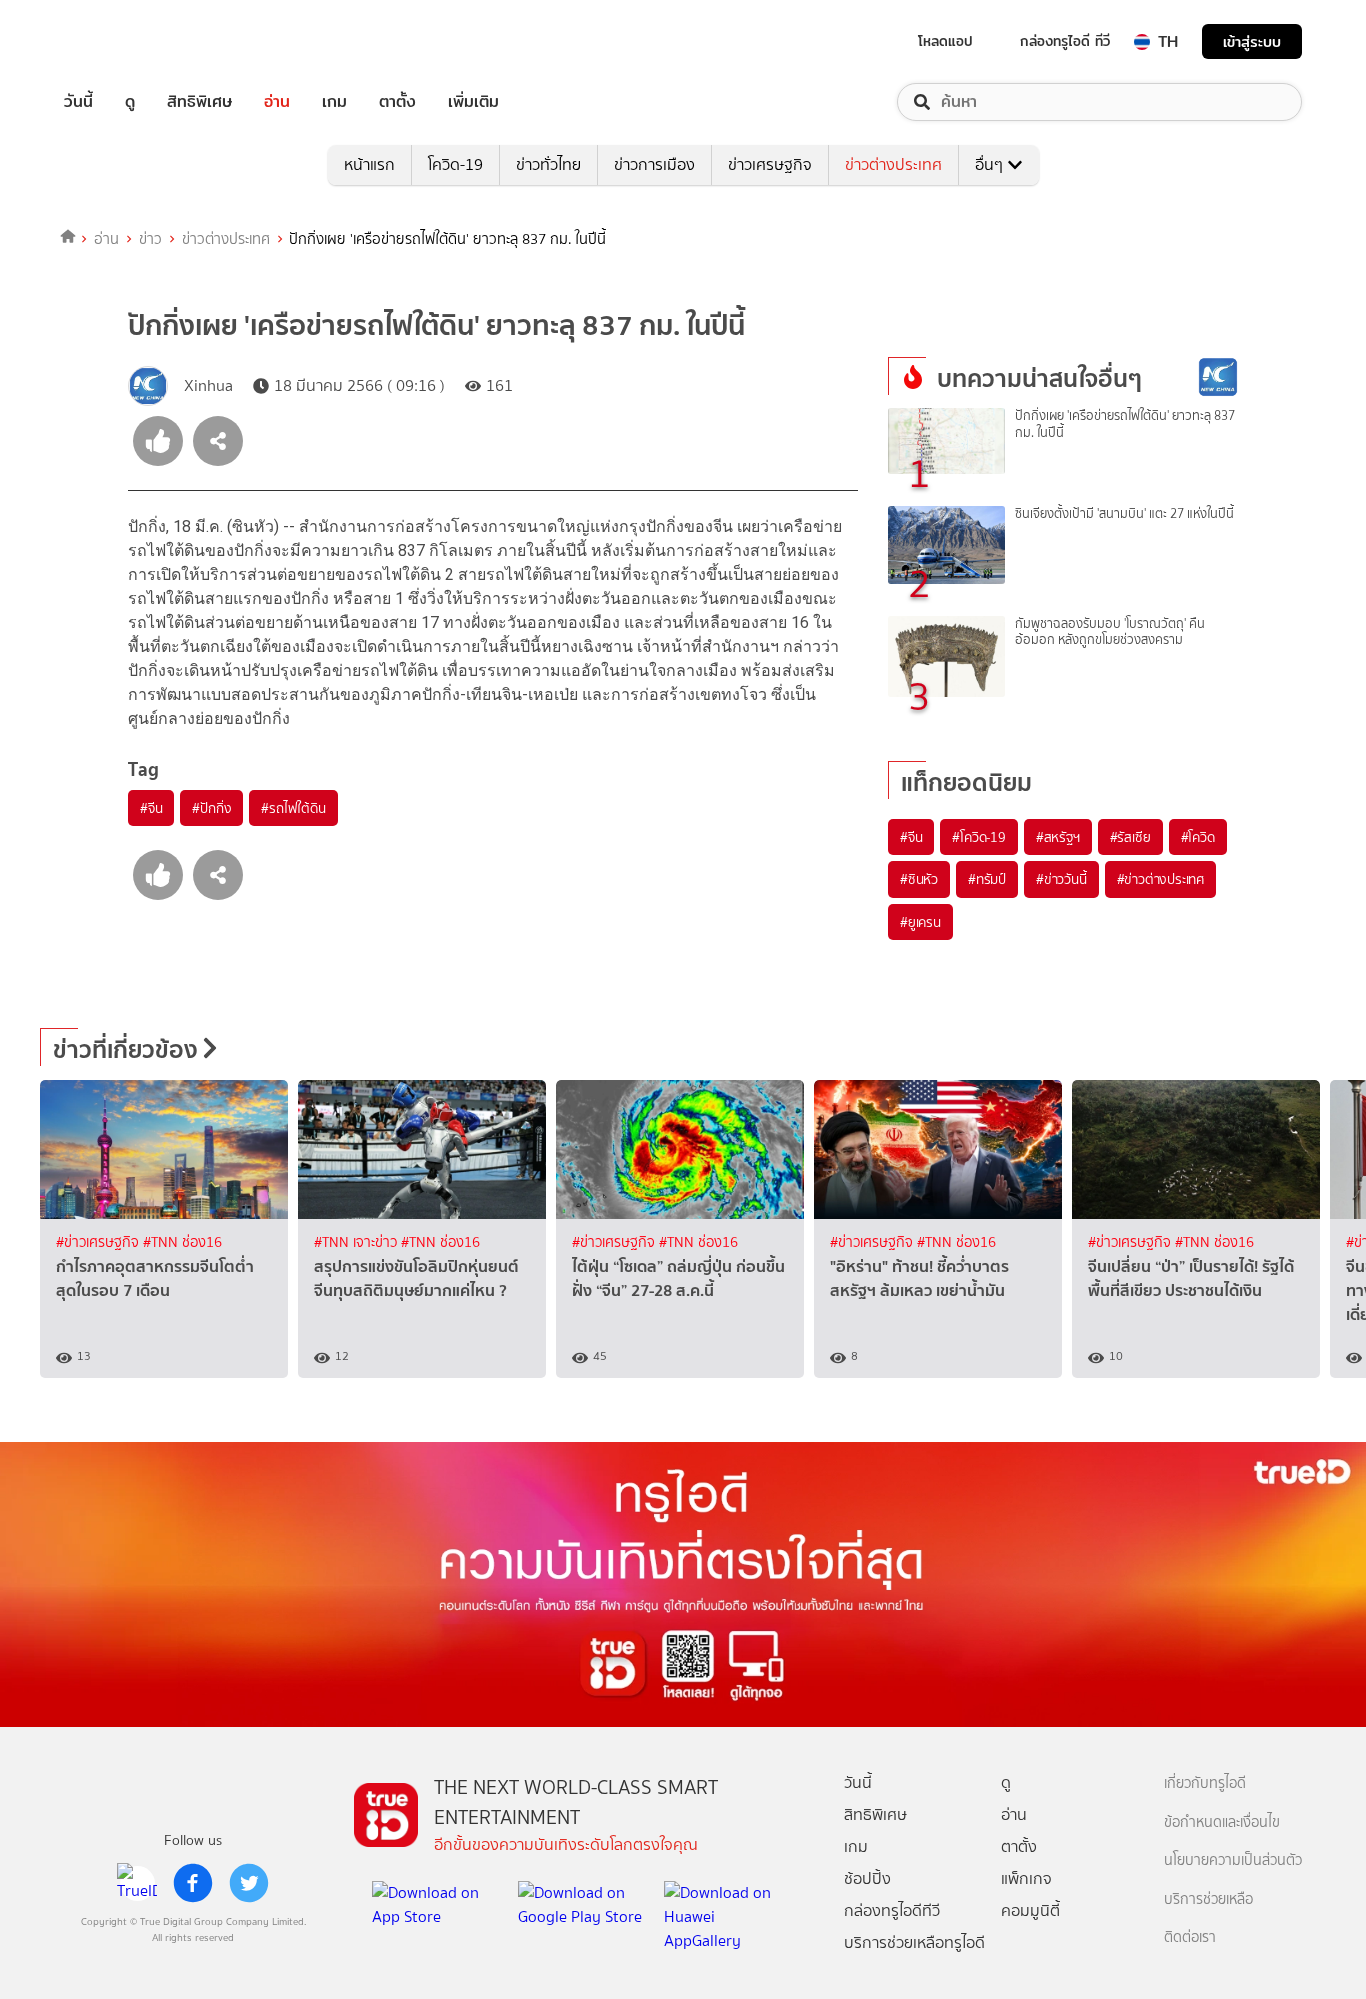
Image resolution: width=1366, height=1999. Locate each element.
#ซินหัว (919, 879)
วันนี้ (78, 102)
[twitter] (249, 1883)
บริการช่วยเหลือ (1208, 1899)
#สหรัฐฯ (1058, 837)
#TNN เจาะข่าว (357, 1242)
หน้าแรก (369, 164)
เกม (334, 102)
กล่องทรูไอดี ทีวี (1065, 41)
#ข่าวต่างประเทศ (1160, 879)
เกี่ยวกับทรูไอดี (1205, 1783)
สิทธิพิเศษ (199, 102)
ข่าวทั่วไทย (548, 164)
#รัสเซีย (1130, 837)
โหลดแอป (945, 41)
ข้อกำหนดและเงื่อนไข (1222, 1822)
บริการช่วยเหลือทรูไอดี (914, 1942)
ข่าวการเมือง (654, 164)
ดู (130, 102)
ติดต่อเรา (1190, 1937)
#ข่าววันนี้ (1061, 879)
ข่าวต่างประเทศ (893, 164)
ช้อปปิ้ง (867, 1878)
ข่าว (150, 239)
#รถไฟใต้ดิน (293, 808)
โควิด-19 (455, 164)
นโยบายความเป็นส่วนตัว (1233, 1860)
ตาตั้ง (397, 102)
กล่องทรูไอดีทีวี (892, 1910)
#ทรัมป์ (987, 879)
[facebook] (193, 1883)
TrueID (124, 41)
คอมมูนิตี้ (1030, 1910)
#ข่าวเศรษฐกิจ (99, 1242)
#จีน (151, 808)
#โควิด (1198, 837)
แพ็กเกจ (1026, 1878)
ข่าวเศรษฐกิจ (770, 164)
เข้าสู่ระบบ (1252, 41)
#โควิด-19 (978, 837)
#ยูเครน (920, 922)
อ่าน (277, 102)
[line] (137, 1883)
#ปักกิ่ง (211, 808)
